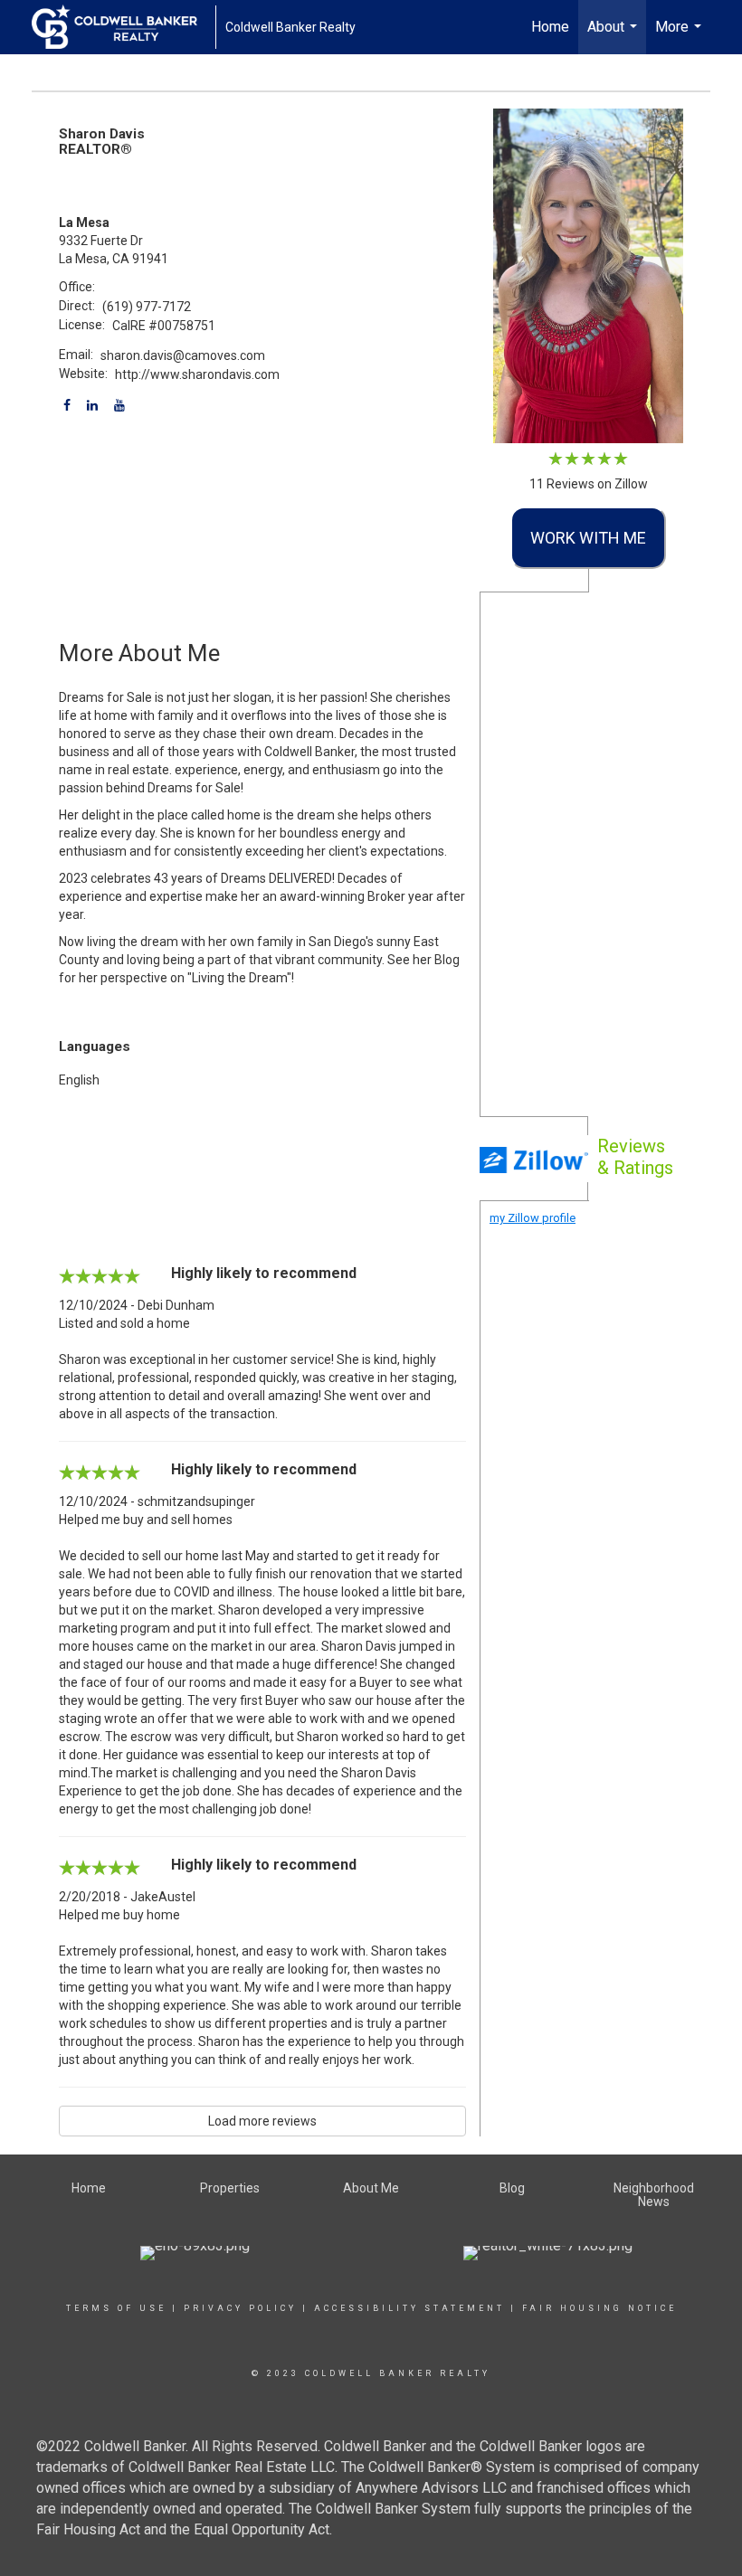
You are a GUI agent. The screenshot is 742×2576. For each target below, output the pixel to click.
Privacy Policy (240, 2308)
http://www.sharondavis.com (197, 374)
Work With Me (588, 538)
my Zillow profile (533, 1218)
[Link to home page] (124, 27)
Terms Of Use (116, 2308)
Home (550, 27)
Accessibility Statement (409, 2308)
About (614, 36)
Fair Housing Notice (599, 2308)
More (680, 36)
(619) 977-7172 (147, 307)
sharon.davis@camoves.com (183, 355)
